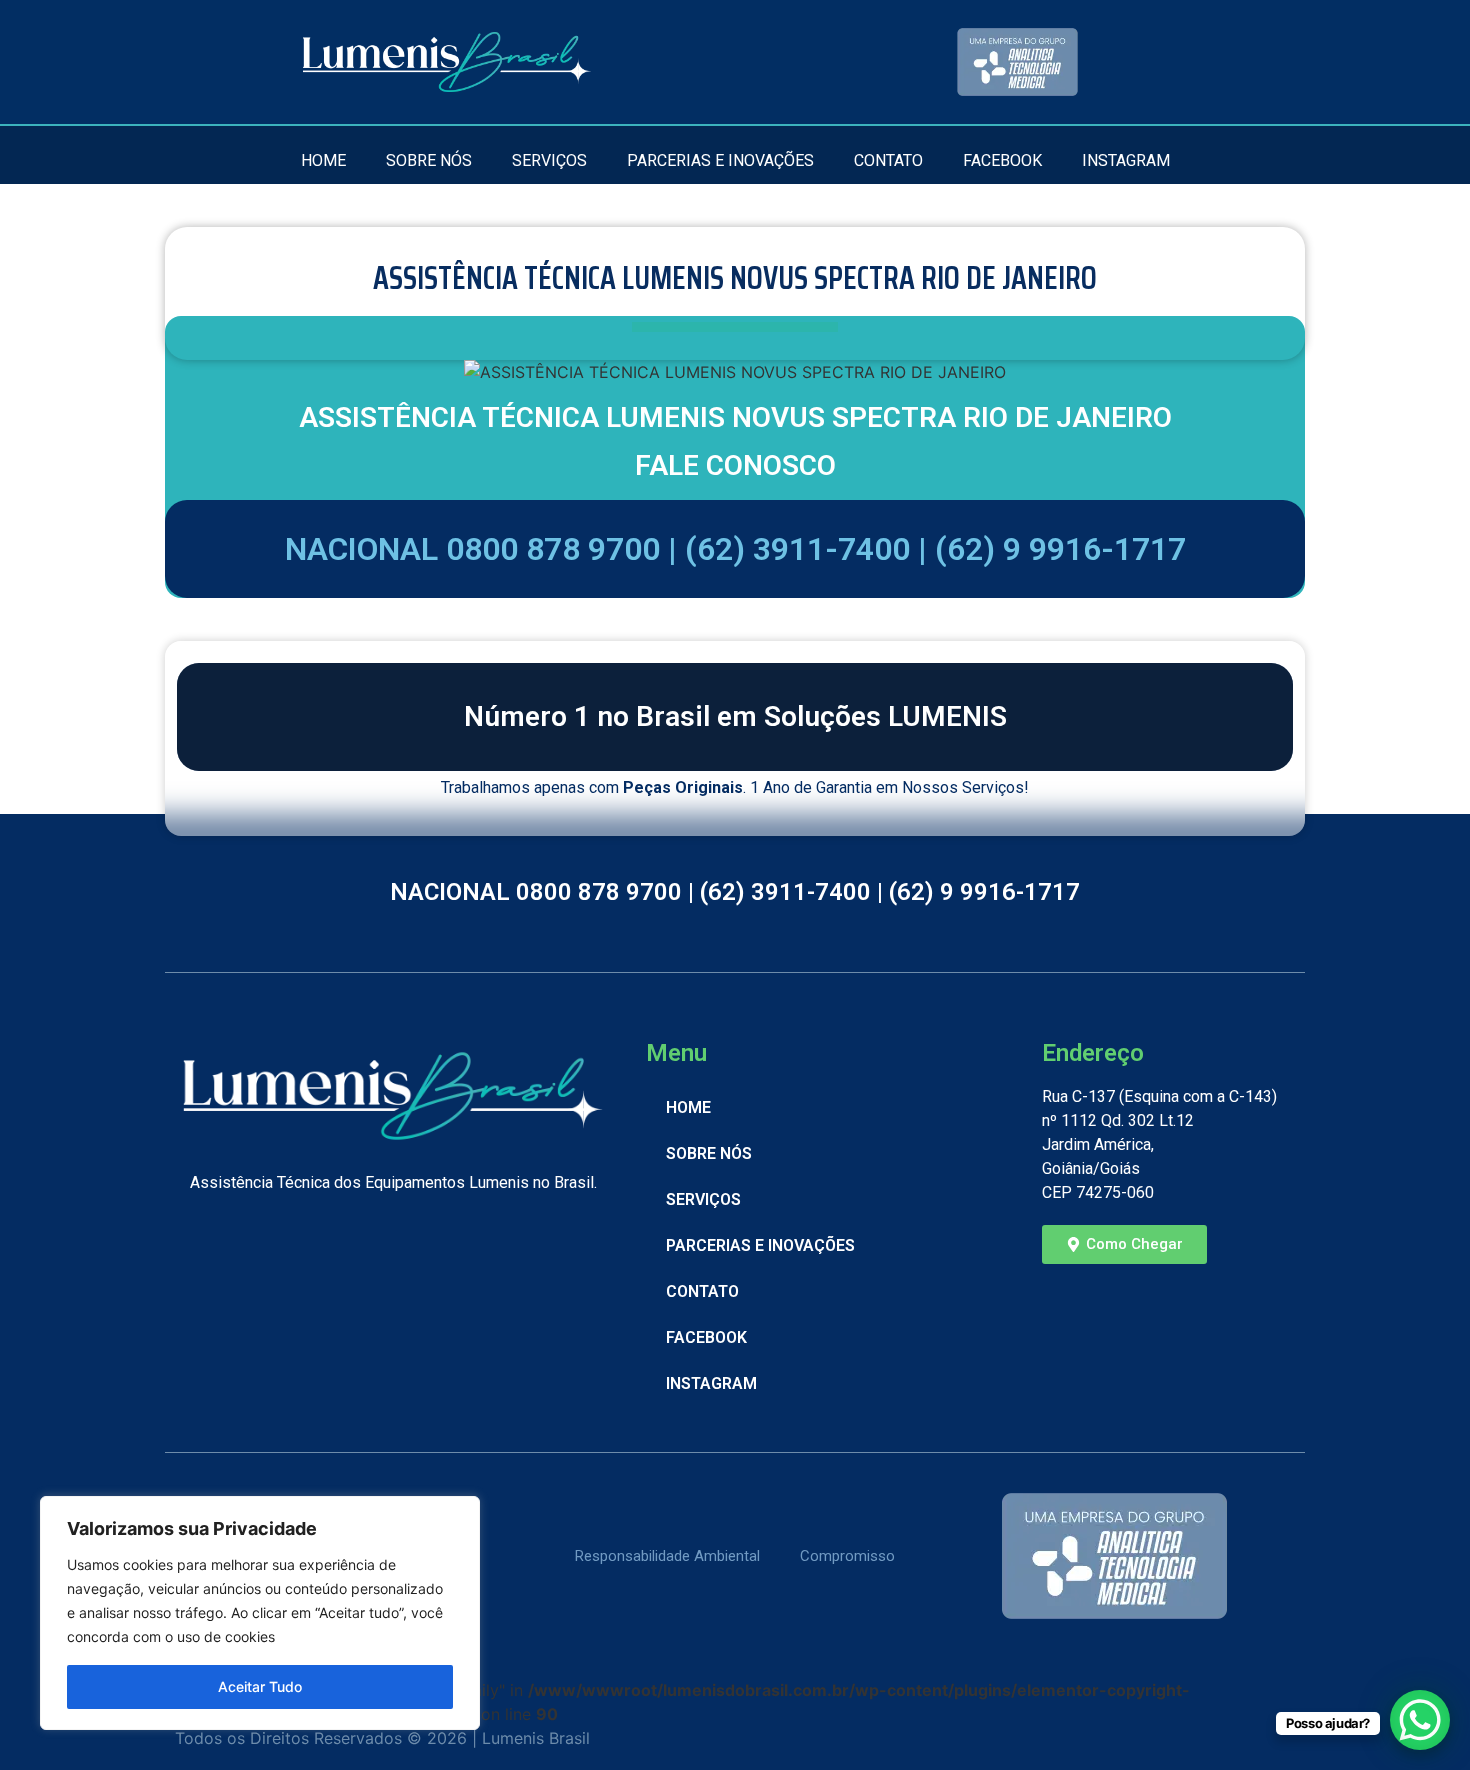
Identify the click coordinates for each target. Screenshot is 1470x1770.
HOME (323, 160)
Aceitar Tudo (260, 1686)
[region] (260, 1613)
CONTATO (888, 160)
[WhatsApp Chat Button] (1420, 1720)
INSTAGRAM (1126, 160)
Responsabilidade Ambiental (667, 1556)
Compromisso (847, 1556)
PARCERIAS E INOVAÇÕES (720, 160)
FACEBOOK (1002, 160)
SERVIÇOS (549, 160)
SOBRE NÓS (429, 160)
